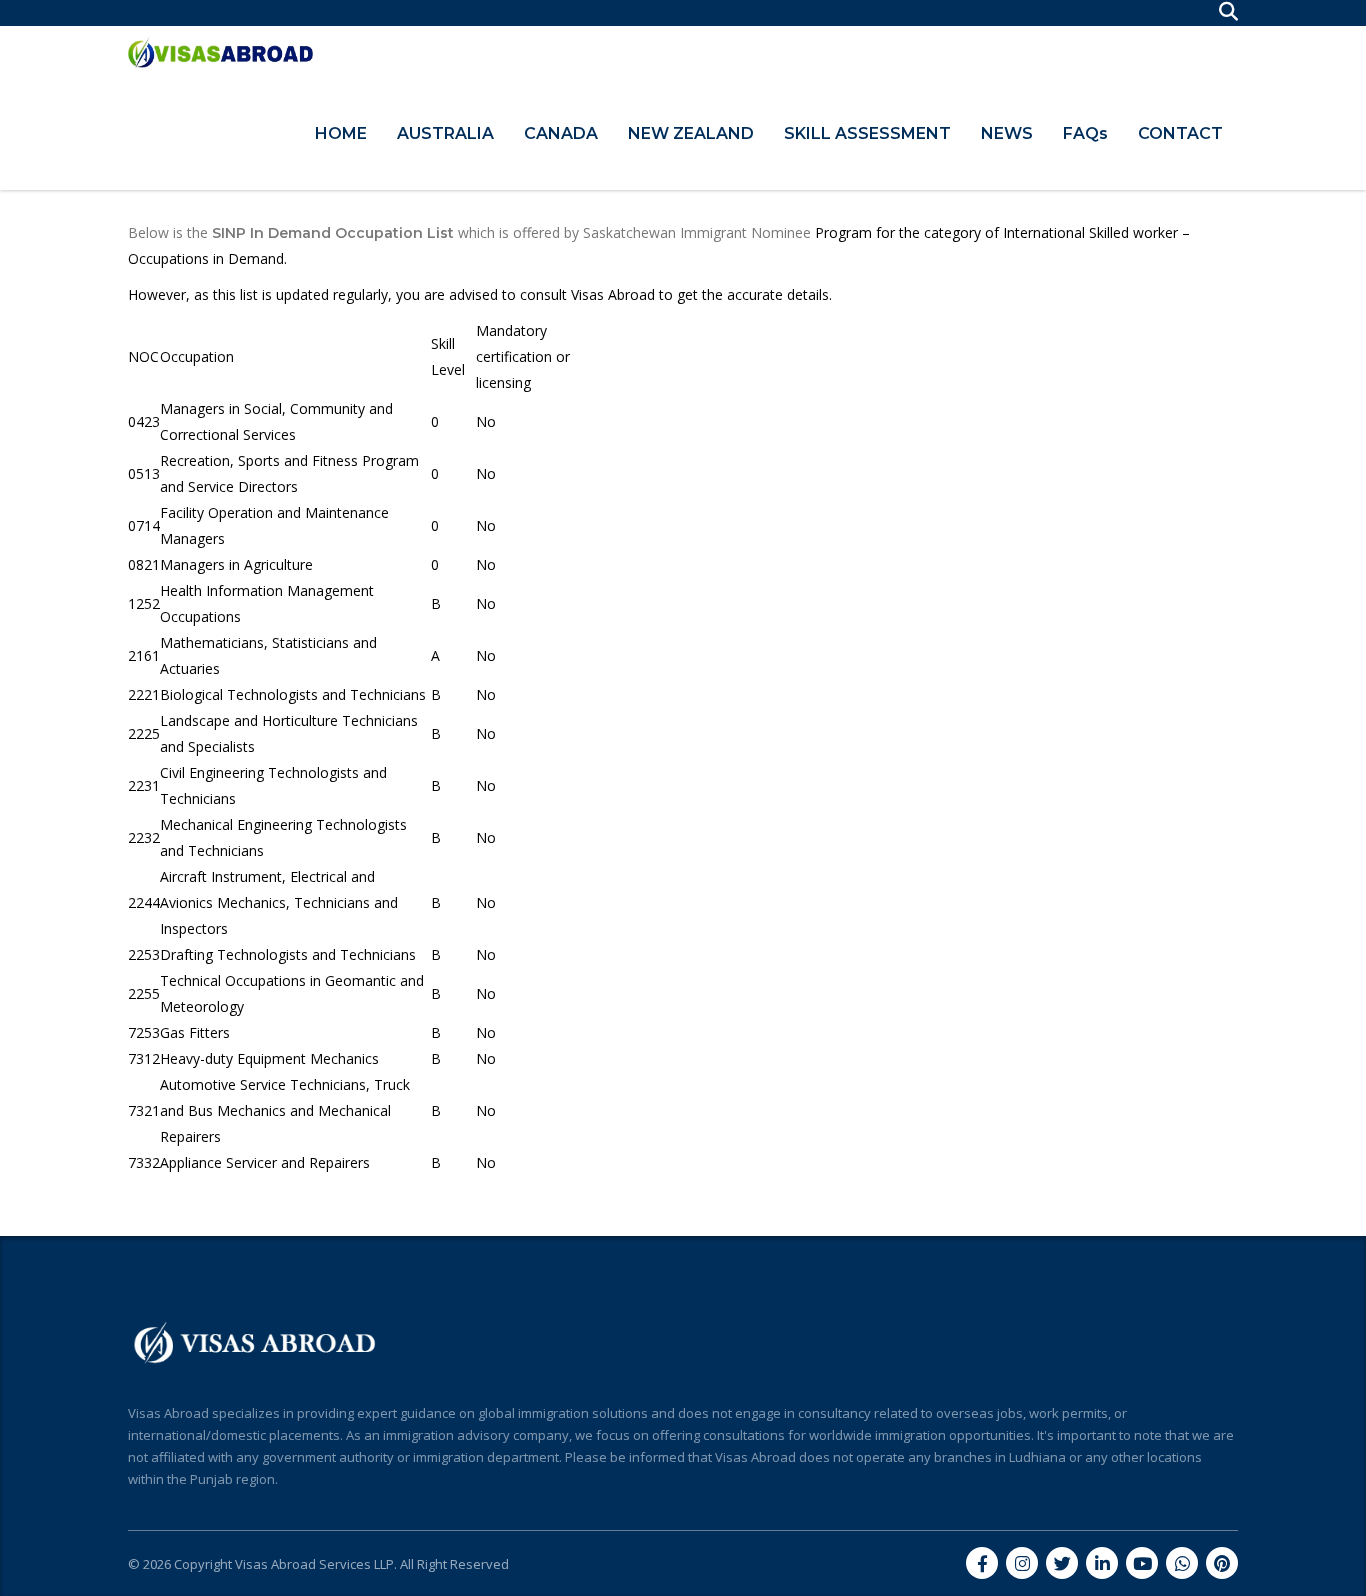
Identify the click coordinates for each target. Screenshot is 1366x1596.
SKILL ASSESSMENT (867, 133)
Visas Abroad (613, 294)
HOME (341, 133)
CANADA (561, 133)
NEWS (1007, 133)
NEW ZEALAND (691, 133)
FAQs (1085, 133)
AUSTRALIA (445, 133)
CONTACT (1180, 133)
